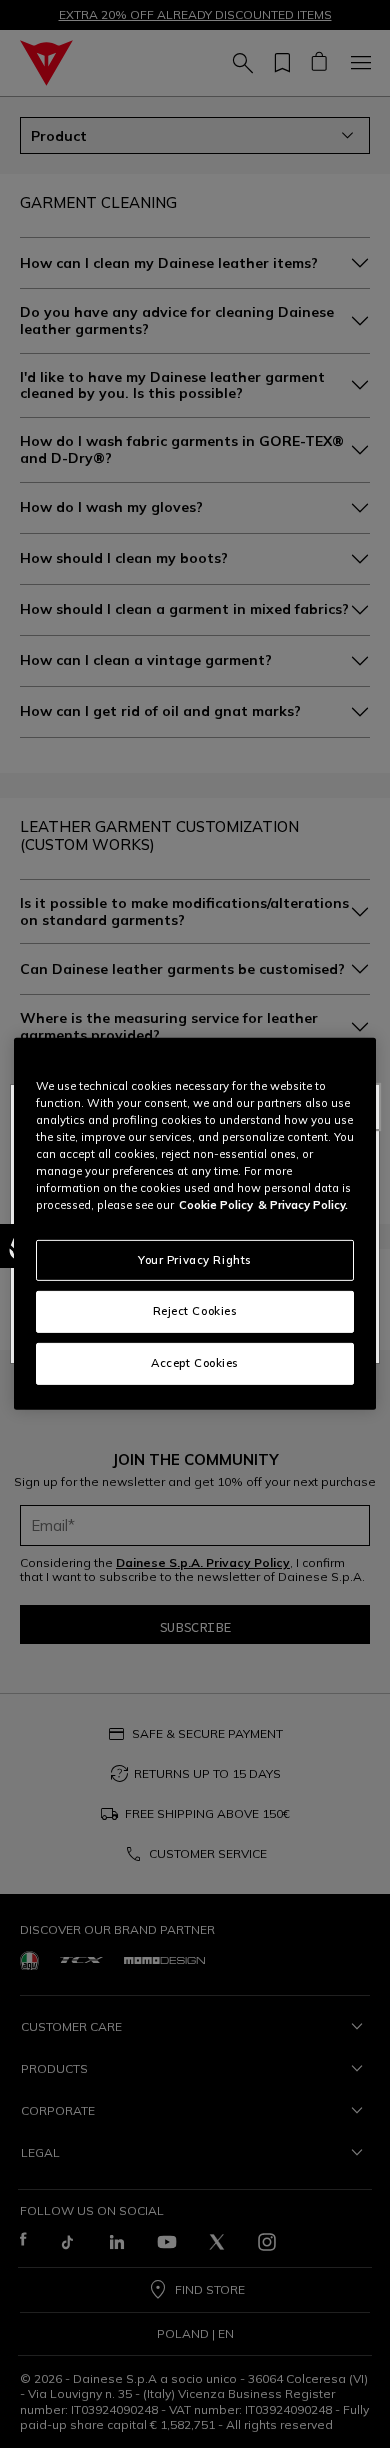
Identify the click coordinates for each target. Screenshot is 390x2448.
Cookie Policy (216, 1205)
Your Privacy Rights (195, 1259)
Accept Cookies (195, 1363)
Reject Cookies (195, 1311)
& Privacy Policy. (303, 1205)
